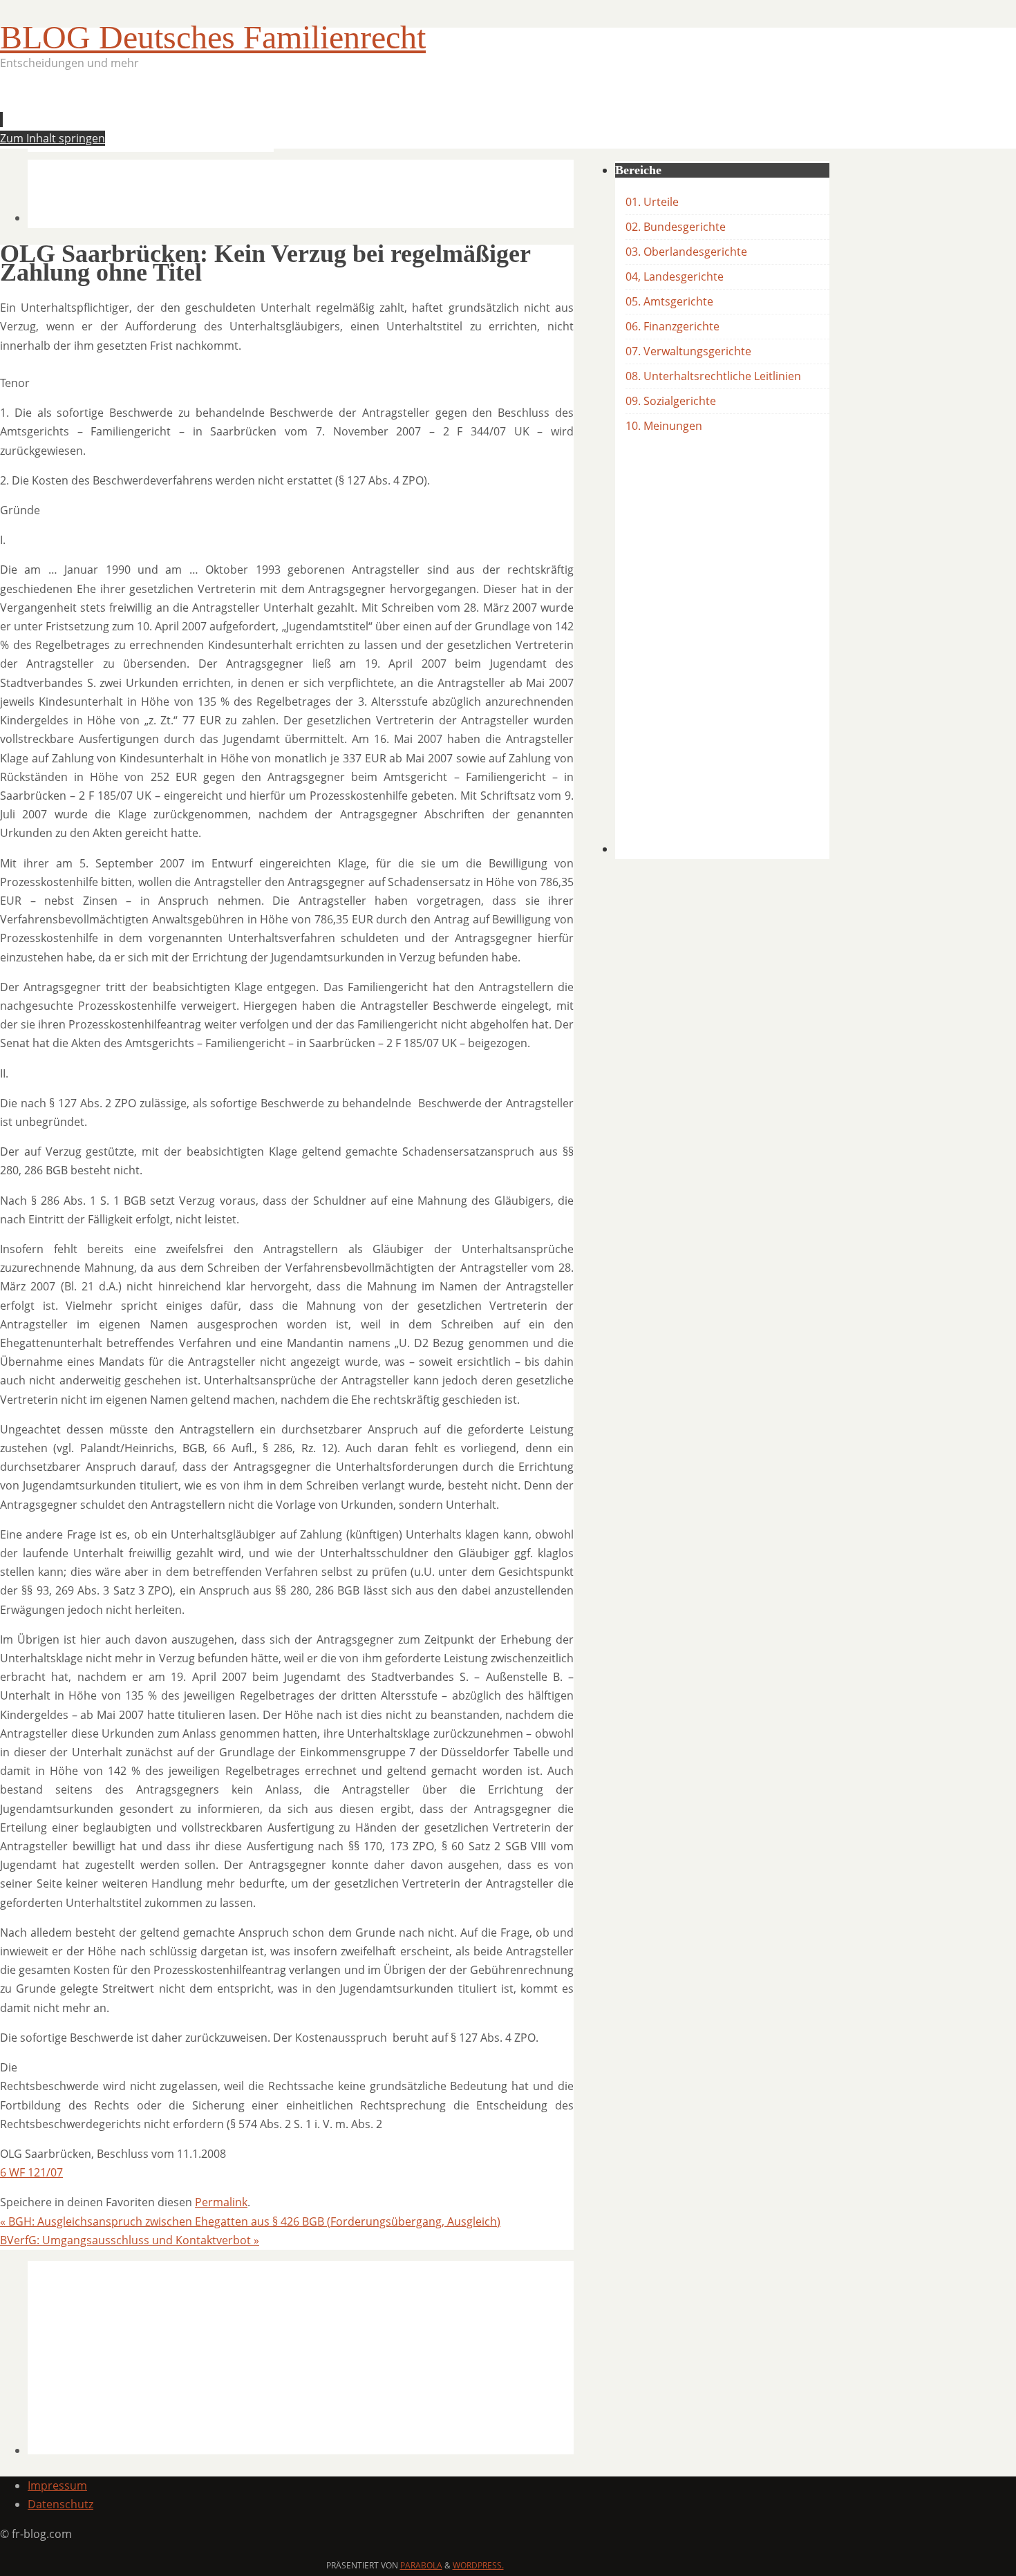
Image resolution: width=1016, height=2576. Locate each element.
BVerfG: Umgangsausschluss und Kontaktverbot (130, 2240)
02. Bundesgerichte (676, 227)
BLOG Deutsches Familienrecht (213, 37)
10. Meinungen (664, 426)
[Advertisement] (279, 115)
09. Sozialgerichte (671, 401)
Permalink (221, 2202)
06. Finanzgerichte (672, 326)
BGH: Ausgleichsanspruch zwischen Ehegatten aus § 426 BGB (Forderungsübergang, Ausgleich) (250, 2221)
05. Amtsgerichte (669, 301)
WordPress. (478, 2565)
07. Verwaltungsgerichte (688, 351)
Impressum (57, 2485)
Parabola (421, 2565)
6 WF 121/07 (31, 2172)
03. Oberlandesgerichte (686, 252)
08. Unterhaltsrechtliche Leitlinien (713, 376)
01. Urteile (652, 202)
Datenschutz (60, 2504)
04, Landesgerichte (675, 276)
